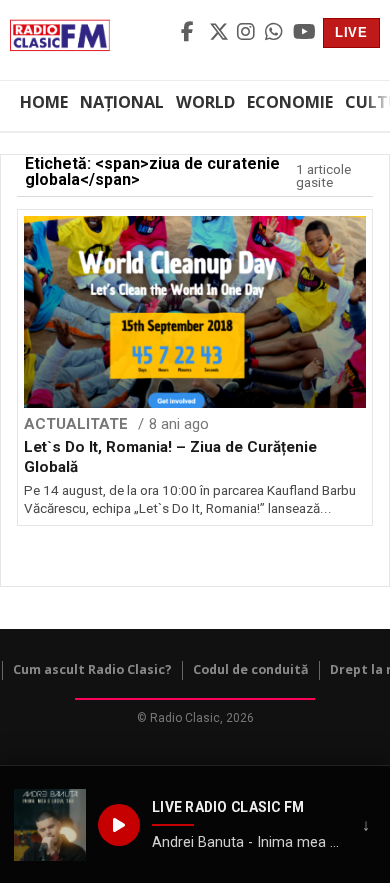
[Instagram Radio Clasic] (248, 33)
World (205, 102)
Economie (290, 102)
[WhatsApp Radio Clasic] (276, 33)
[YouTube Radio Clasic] (304, 33)
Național (122, 102)
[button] (50, 825)
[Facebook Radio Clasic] (192, 33)
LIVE (351, 32)
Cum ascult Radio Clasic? (92, 669)
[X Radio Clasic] (220, 33)
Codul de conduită (251, 669)
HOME (44, 102)
